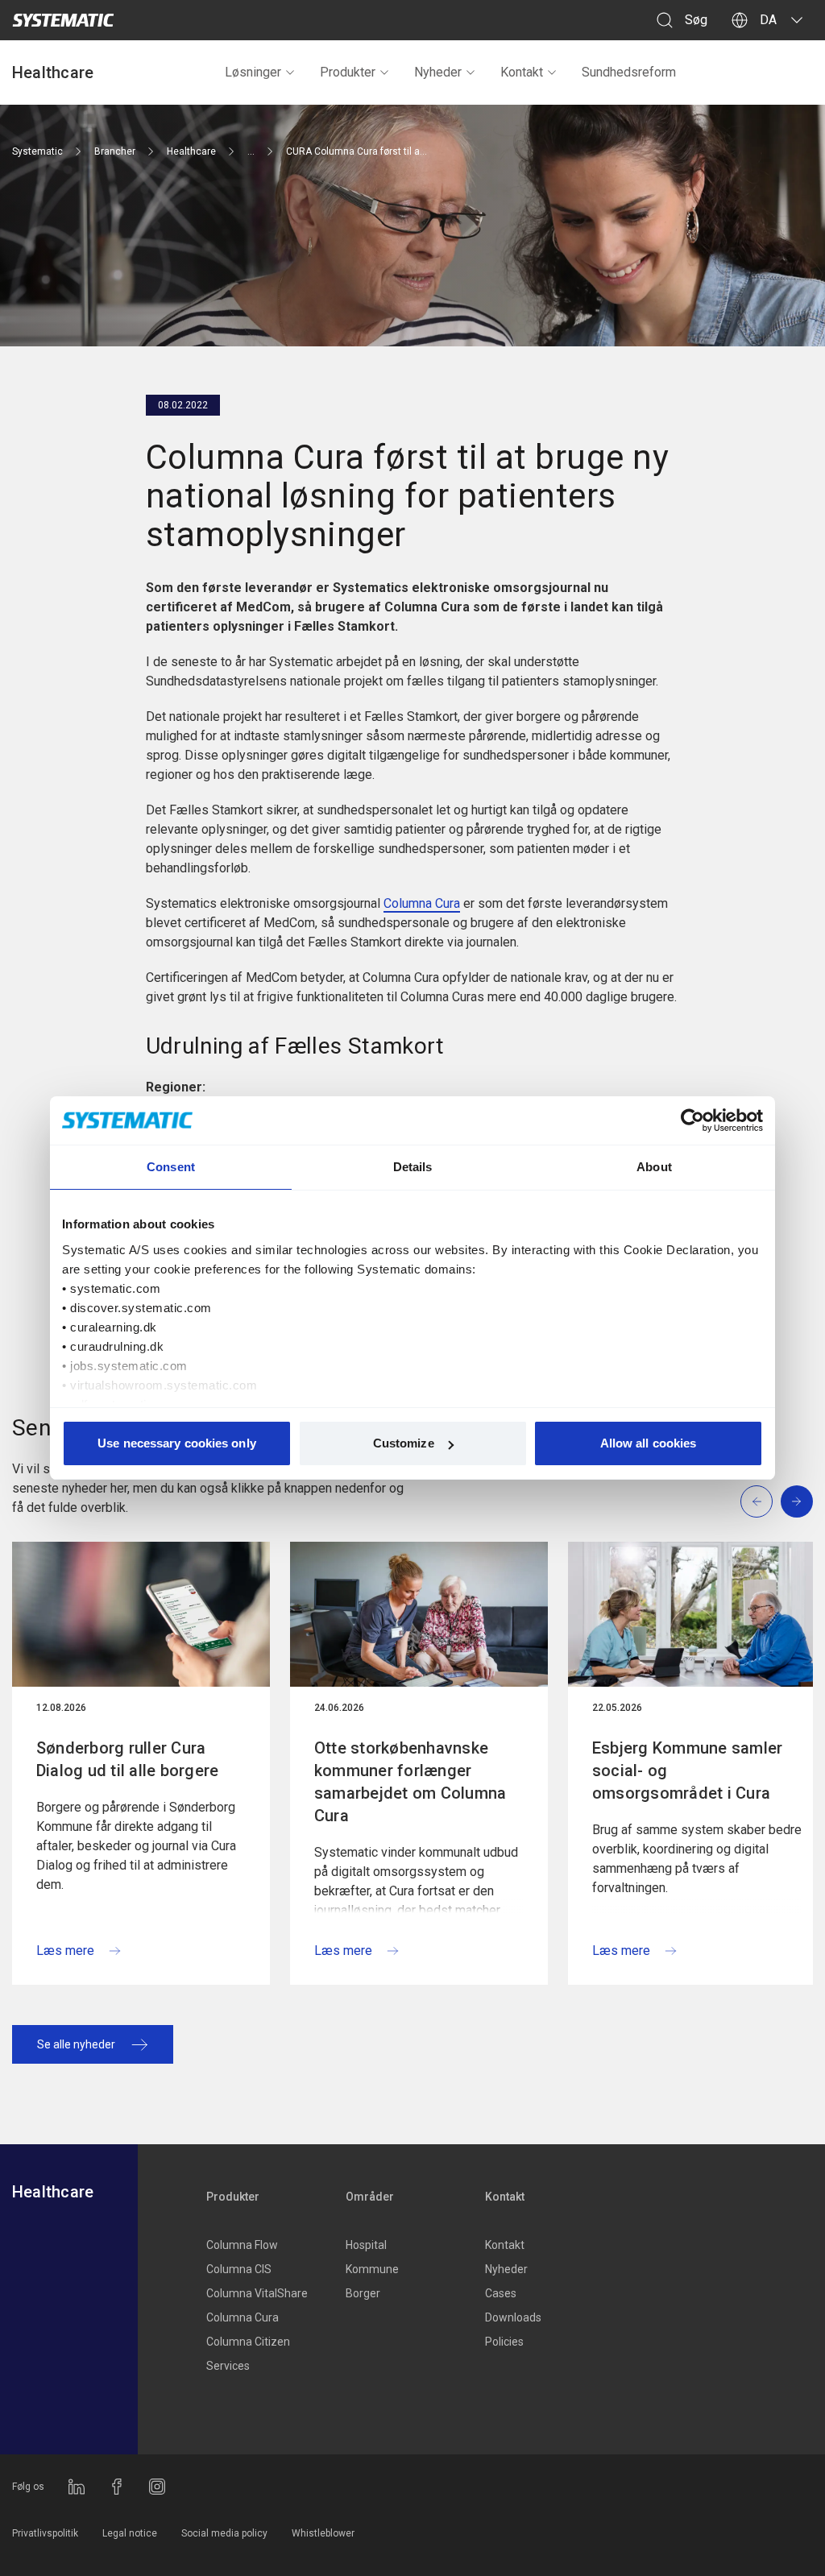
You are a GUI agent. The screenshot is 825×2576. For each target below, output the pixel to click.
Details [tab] (413, 1167)
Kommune (372, 2269)
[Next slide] (797, 1501)
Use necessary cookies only (177, 1443)
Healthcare (53, 72)
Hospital (366, 2245)
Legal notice (130, 2533)
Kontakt (522, 72)
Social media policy (224, 2533)
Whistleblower (323, 2533)
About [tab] (654, 1167)
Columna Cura (422, 903)
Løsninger (253, 72)
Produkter (348, 72)
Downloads (513, 2317)
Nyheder (438, 72)
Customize (404, 1443)
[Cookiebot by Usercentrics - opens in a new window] (692, 1120)
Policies (504, 2342)
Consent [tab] (171, 1167)
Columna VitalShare (257, 2293)
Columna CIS (239, 2269)
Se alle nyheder (76, 2044)
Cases (501, 2293)
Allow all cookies (649, 1443)
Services (228, 2366)
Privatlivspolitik (45, 2533)
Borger (363, 2293)
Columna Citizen (248, 2342)
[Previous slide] (757, 1501)
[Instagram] (157, 2487)
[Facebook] (117, 2487)
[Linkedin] (77, 2487)
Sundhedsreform (629, 72)
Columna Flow (242, 2245)
